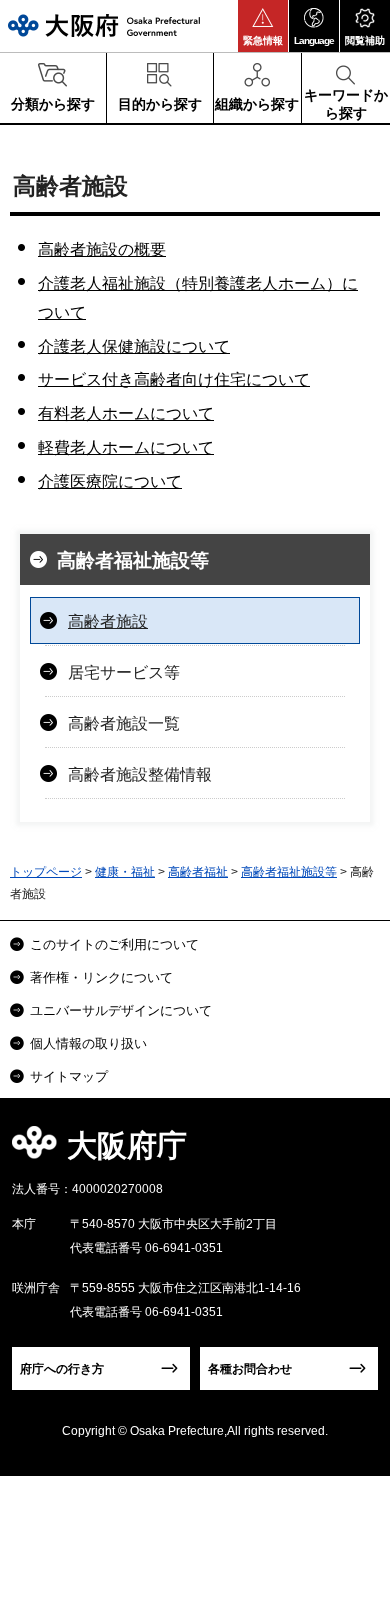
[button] (263, 26)
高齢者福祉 (198, 872)
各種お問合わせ (250, 1369)
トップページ (46, 872)
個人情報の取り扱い (88, 1043)
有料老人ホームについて (126, 413)
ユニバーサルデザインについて (121, 1010)
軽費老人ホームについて (126, 447)
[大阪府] (104, 25)
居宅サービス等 (124, 672)
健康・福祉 (125, 872)
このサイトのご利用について (114, 944)
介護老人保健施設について (134, 346)
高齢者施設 (108, 621)
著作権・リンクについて (101, 977)
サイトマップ (69, 1076)
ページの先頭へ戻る (351, 1151)
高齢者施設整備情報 (140, 774)
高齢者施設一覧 (124, 723)
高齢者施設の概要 (102, 249)
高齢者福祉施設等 (133, 560)
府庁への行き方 (62, 1369)
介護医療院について (110, 481)
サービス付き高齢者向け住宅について (174, 379)
